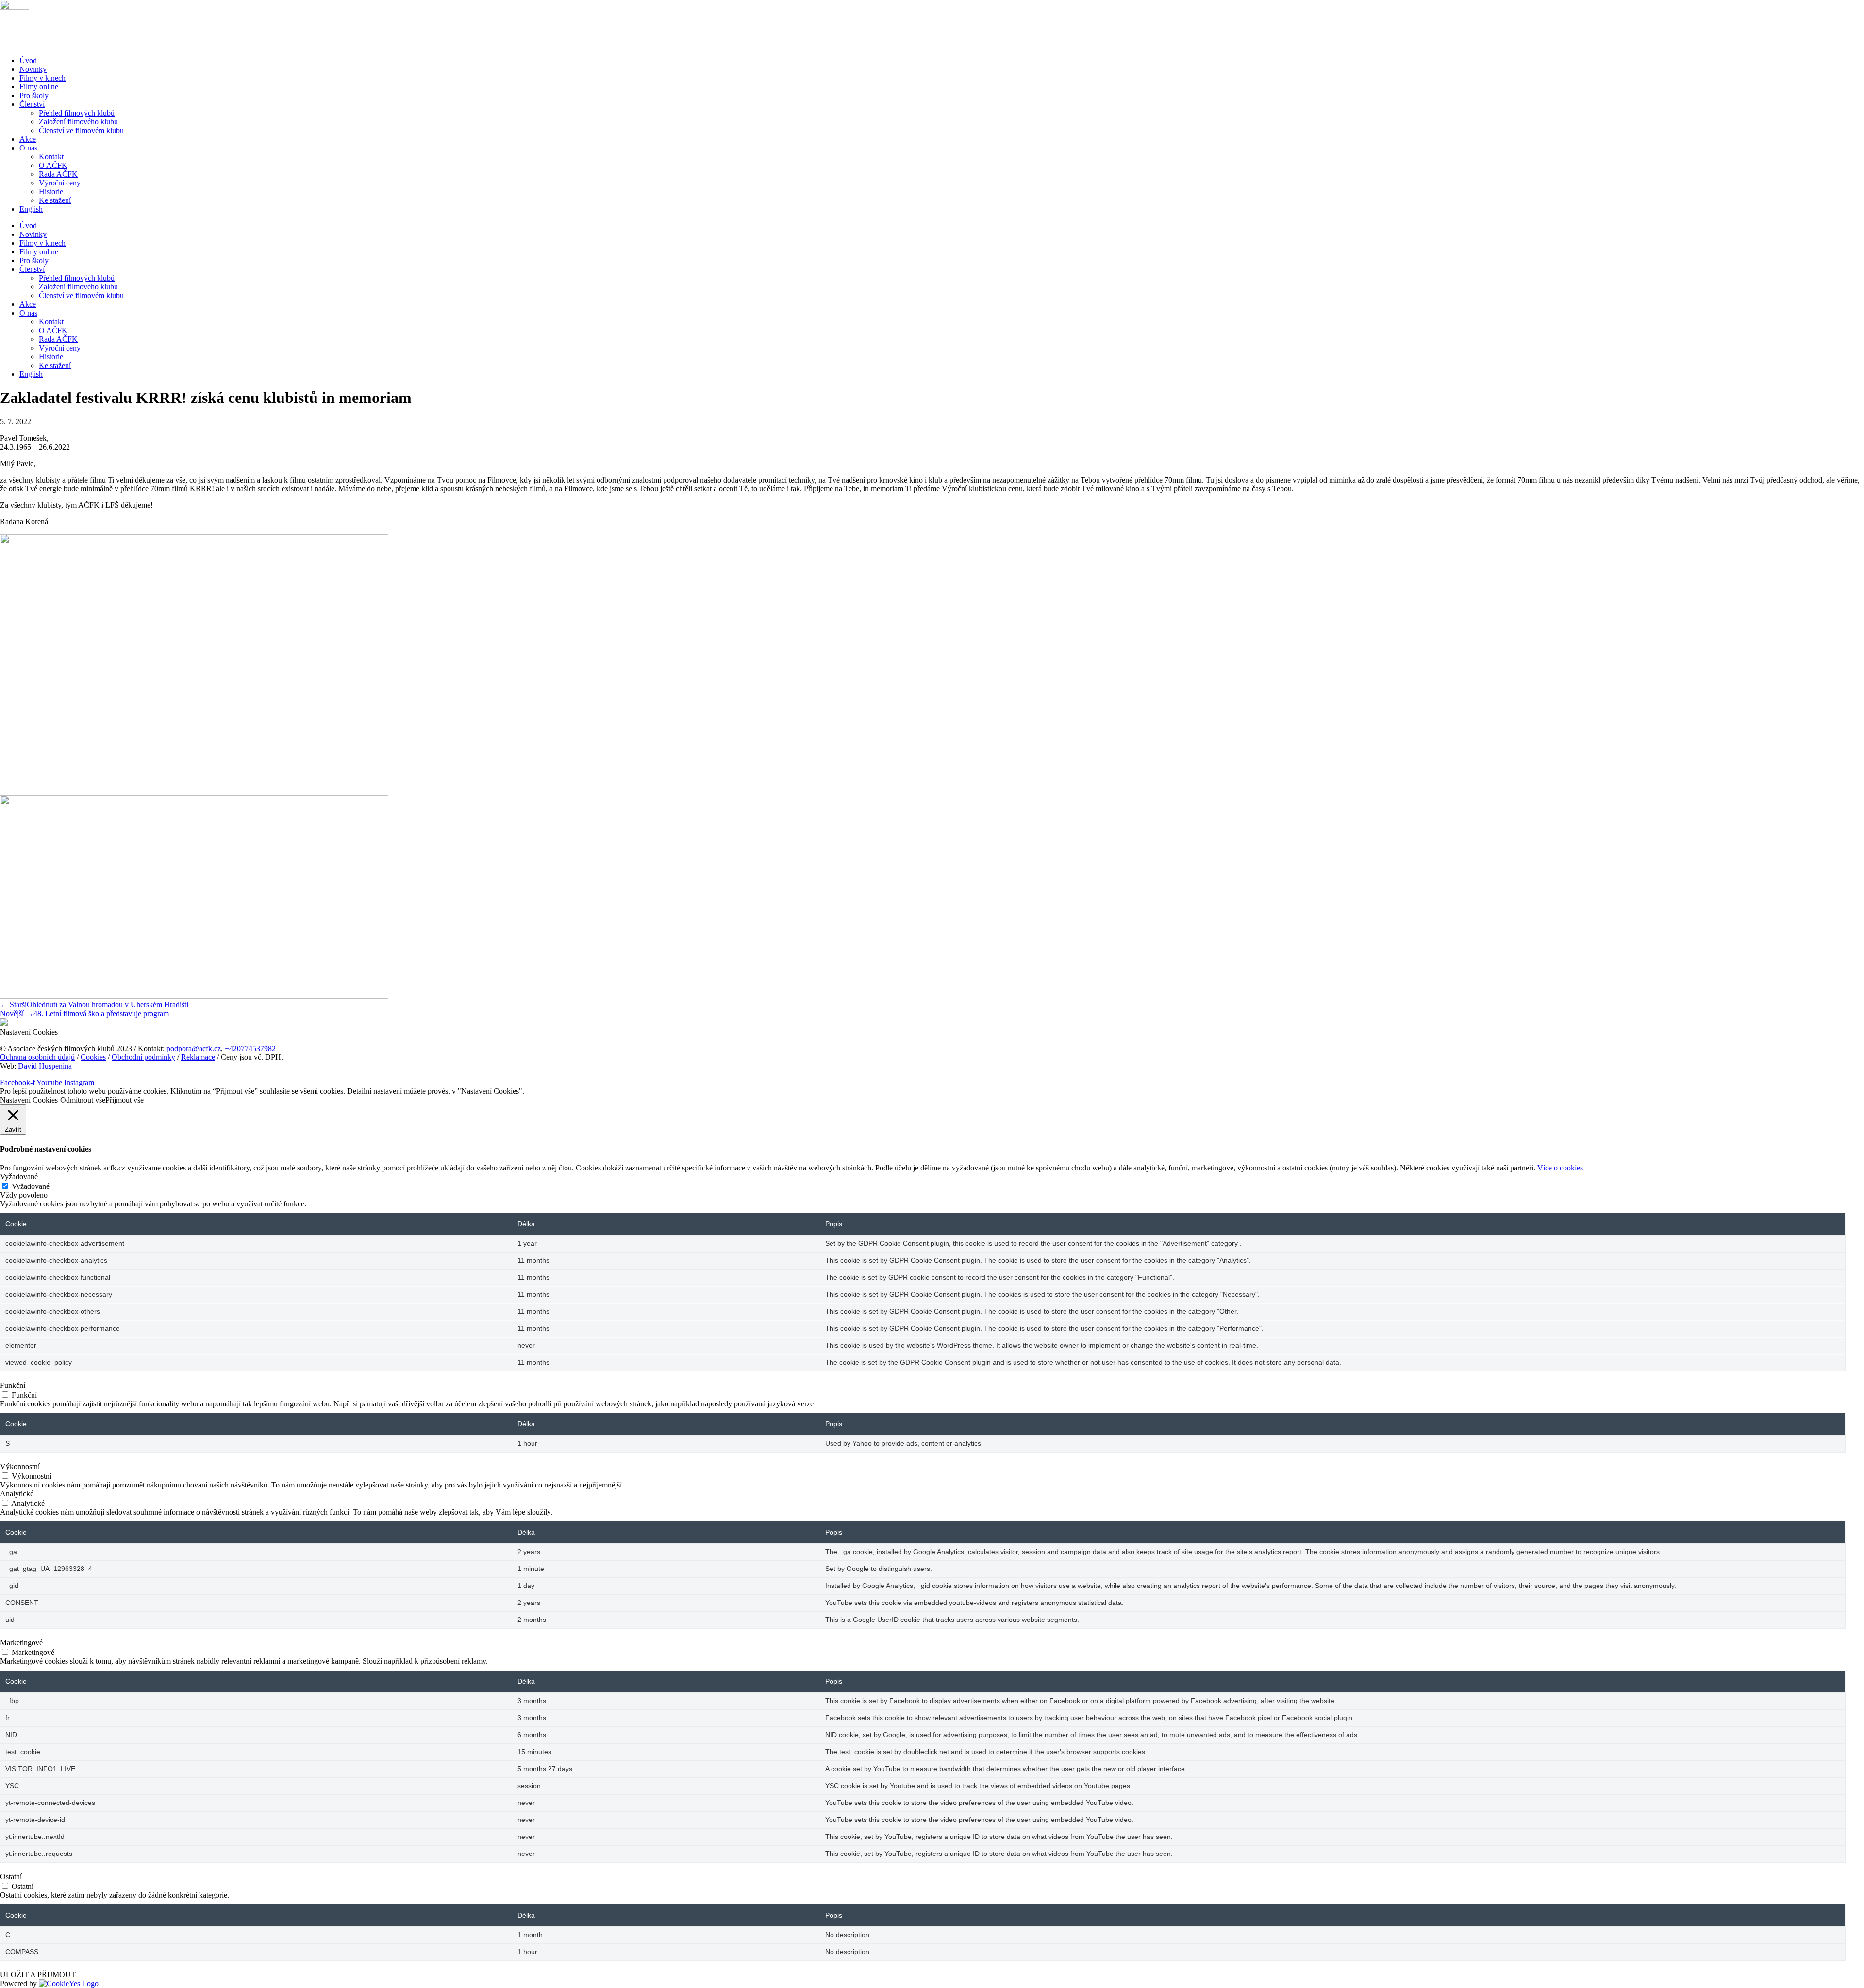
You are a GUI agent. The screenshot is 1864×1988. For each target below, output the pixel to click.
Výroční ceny (60, 183)
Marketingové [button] (21, 1643)
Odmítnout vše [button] (83, 1100)
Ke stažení (55, 200)
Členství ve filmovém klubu (81, 130)
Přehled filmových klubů (77, 113)
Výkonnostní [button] (20, 1466)
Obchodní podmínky (143, 1057)
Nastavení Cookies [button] (29, 1032)
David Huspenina (45, 1066)
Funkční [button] (13, 1385)
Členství (32, 104)
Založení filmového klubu (78, 122)
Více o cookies (1560, 1168)
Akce (28, 139)
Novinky (33, 69)
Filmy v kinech (42, 78)
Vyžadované (31, 1186)
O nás (28, 148)
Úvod (28, 60)
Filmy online (39, 87)
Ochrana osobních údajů (37, 1057)
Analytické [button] (17, 1494)
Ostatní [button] (11, 1877)
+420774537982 (250, 1048)
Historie (51, 192)
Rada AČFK (58, 174)
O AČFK (53, 165)
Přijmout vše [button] (125, 1100)
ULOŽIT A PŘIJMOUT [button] (38, 1975)
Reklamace (198, 1057)
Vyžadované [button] (19, 1177)
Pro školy (34, 95)
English (31, 209)
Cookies (93, 1057)
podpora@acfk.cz (194, 1048)
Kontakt (51, 157)
